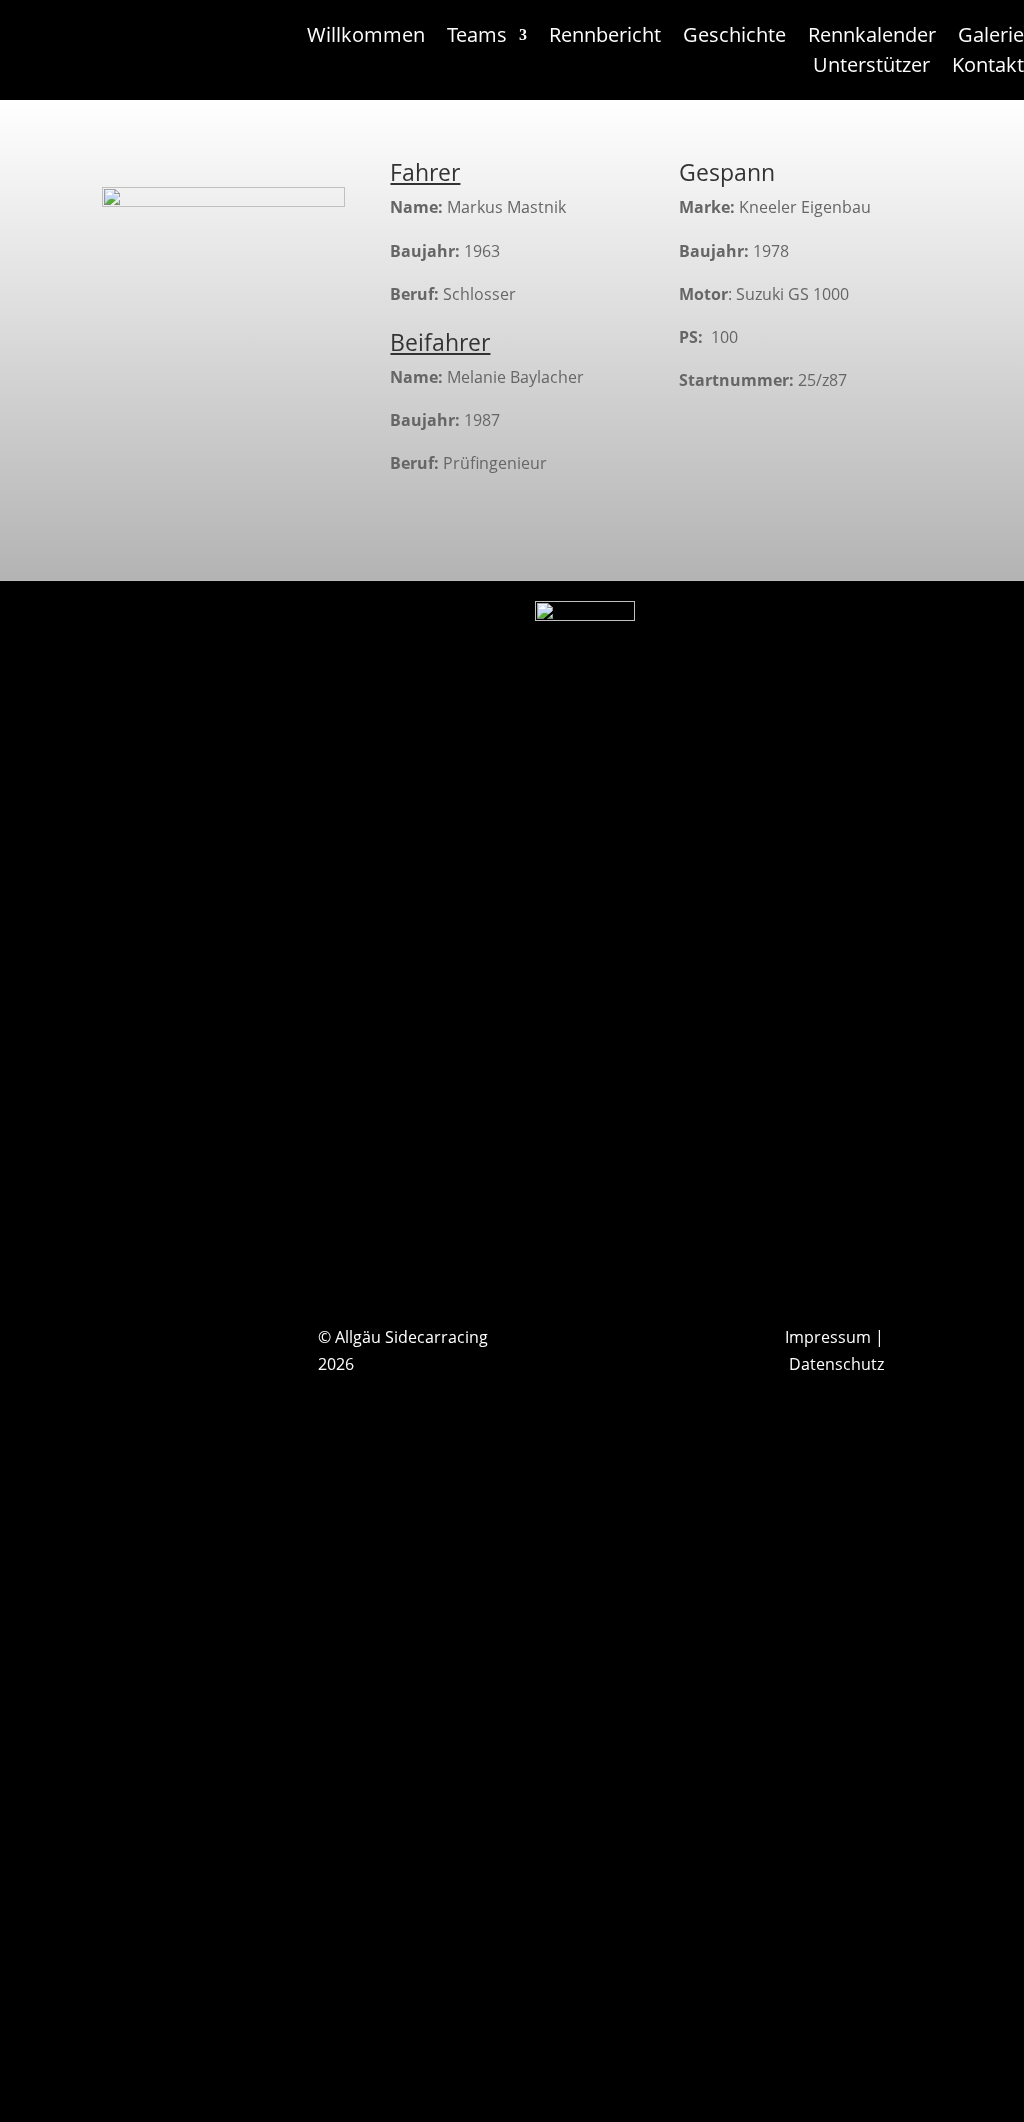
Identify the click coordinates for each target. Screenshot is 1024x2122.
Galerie (991, 38)
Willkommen (366, 38)
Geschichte (734, 38)
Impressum (828, 1337)
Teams (477, 38)
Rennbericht (605, 38)
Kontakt (988, 68)
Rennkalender (872, 38)
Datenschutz (836, 1364)
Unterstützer (871, 68)
